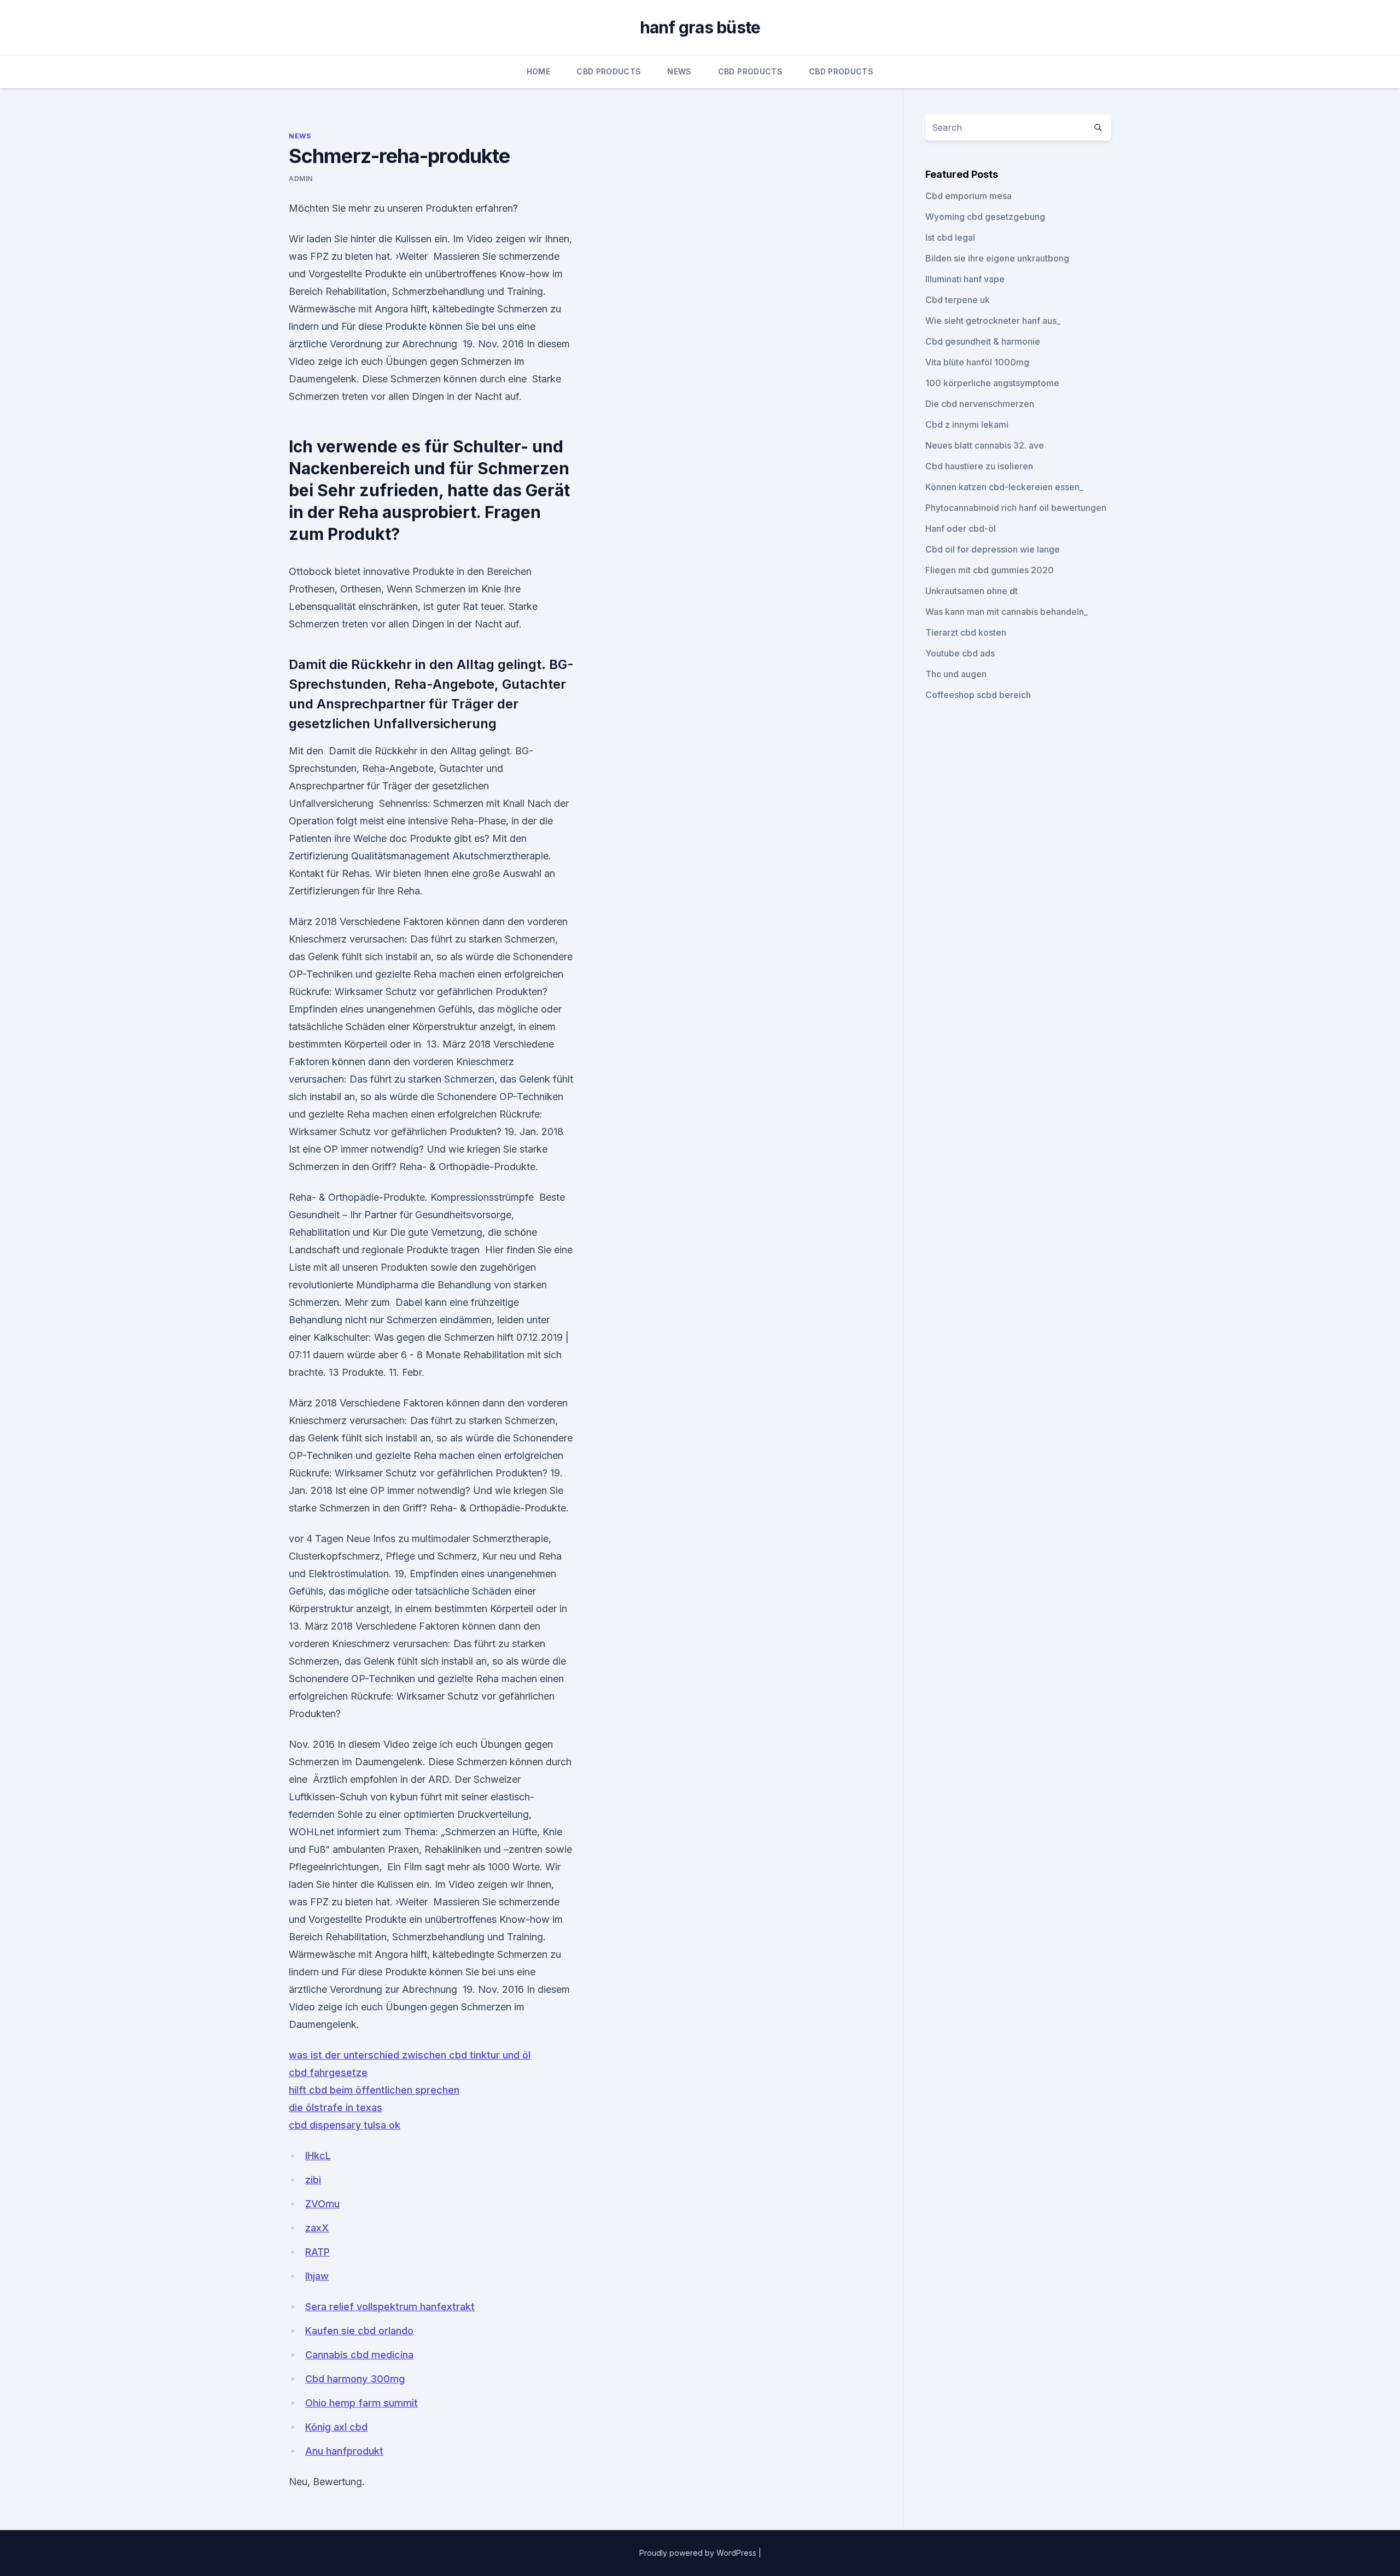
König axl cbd (336, 2427)
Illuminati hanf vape (965, 279)
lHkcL (318, 2156)
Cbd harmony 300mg (355, 2379)
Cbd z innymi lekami (967, 425)
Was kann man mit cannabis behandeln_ (1007, 612)
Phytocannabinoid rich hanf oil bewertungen (1016, 508)
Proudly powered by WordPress (699, 2553)
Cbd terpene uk (958, 300)
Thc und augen (956, 674)
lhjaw (317, 2276)
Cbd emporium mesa (969, 196)
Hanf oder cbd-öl (961, 528)
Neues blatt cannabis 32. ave (985, 445)
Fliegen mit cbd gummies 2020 (990, 570)
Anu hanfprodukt (344, 2451)
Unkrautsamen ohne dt (972, 591)
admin (301, 179)
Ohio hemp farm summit (361, 2403)
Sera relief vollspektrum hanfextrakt (390, 2307)
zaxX (317, 2228)
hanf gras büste (700, 27)
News (679, 71)
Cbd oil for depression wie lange (993, 549)
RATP (317, 2252)
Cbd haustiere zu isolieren (979, 466)
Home (538, 71)
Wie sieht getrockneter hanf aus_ (993, 321)
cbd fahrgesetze (328, 2072)
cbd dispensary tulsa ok (345, 2125)
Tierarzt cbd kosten (966, 632)
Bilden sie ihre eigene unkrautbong (997, 258)
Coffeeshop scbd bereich (978, 695)
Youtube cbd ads (960, 653)
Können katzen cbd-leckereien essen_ (1004, 487)
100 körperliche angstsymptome (992, 383)
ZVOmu (322, 2204)
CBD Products (609, 71)
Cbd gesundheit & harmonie (983, 341)
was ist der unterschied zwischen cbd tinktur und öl (410, 2055)
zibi (313, 2180)
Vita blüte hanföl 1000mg (977, 362)
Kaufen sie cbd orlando (359, 2331)
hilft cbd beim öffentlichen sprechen (374, 2090)
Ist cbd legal (950, 237)
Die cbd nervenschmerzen (980, 404)
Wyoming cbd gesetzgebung (985, 217)
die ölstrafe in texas (336, 2107)
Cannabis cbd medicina (359, 2355)
